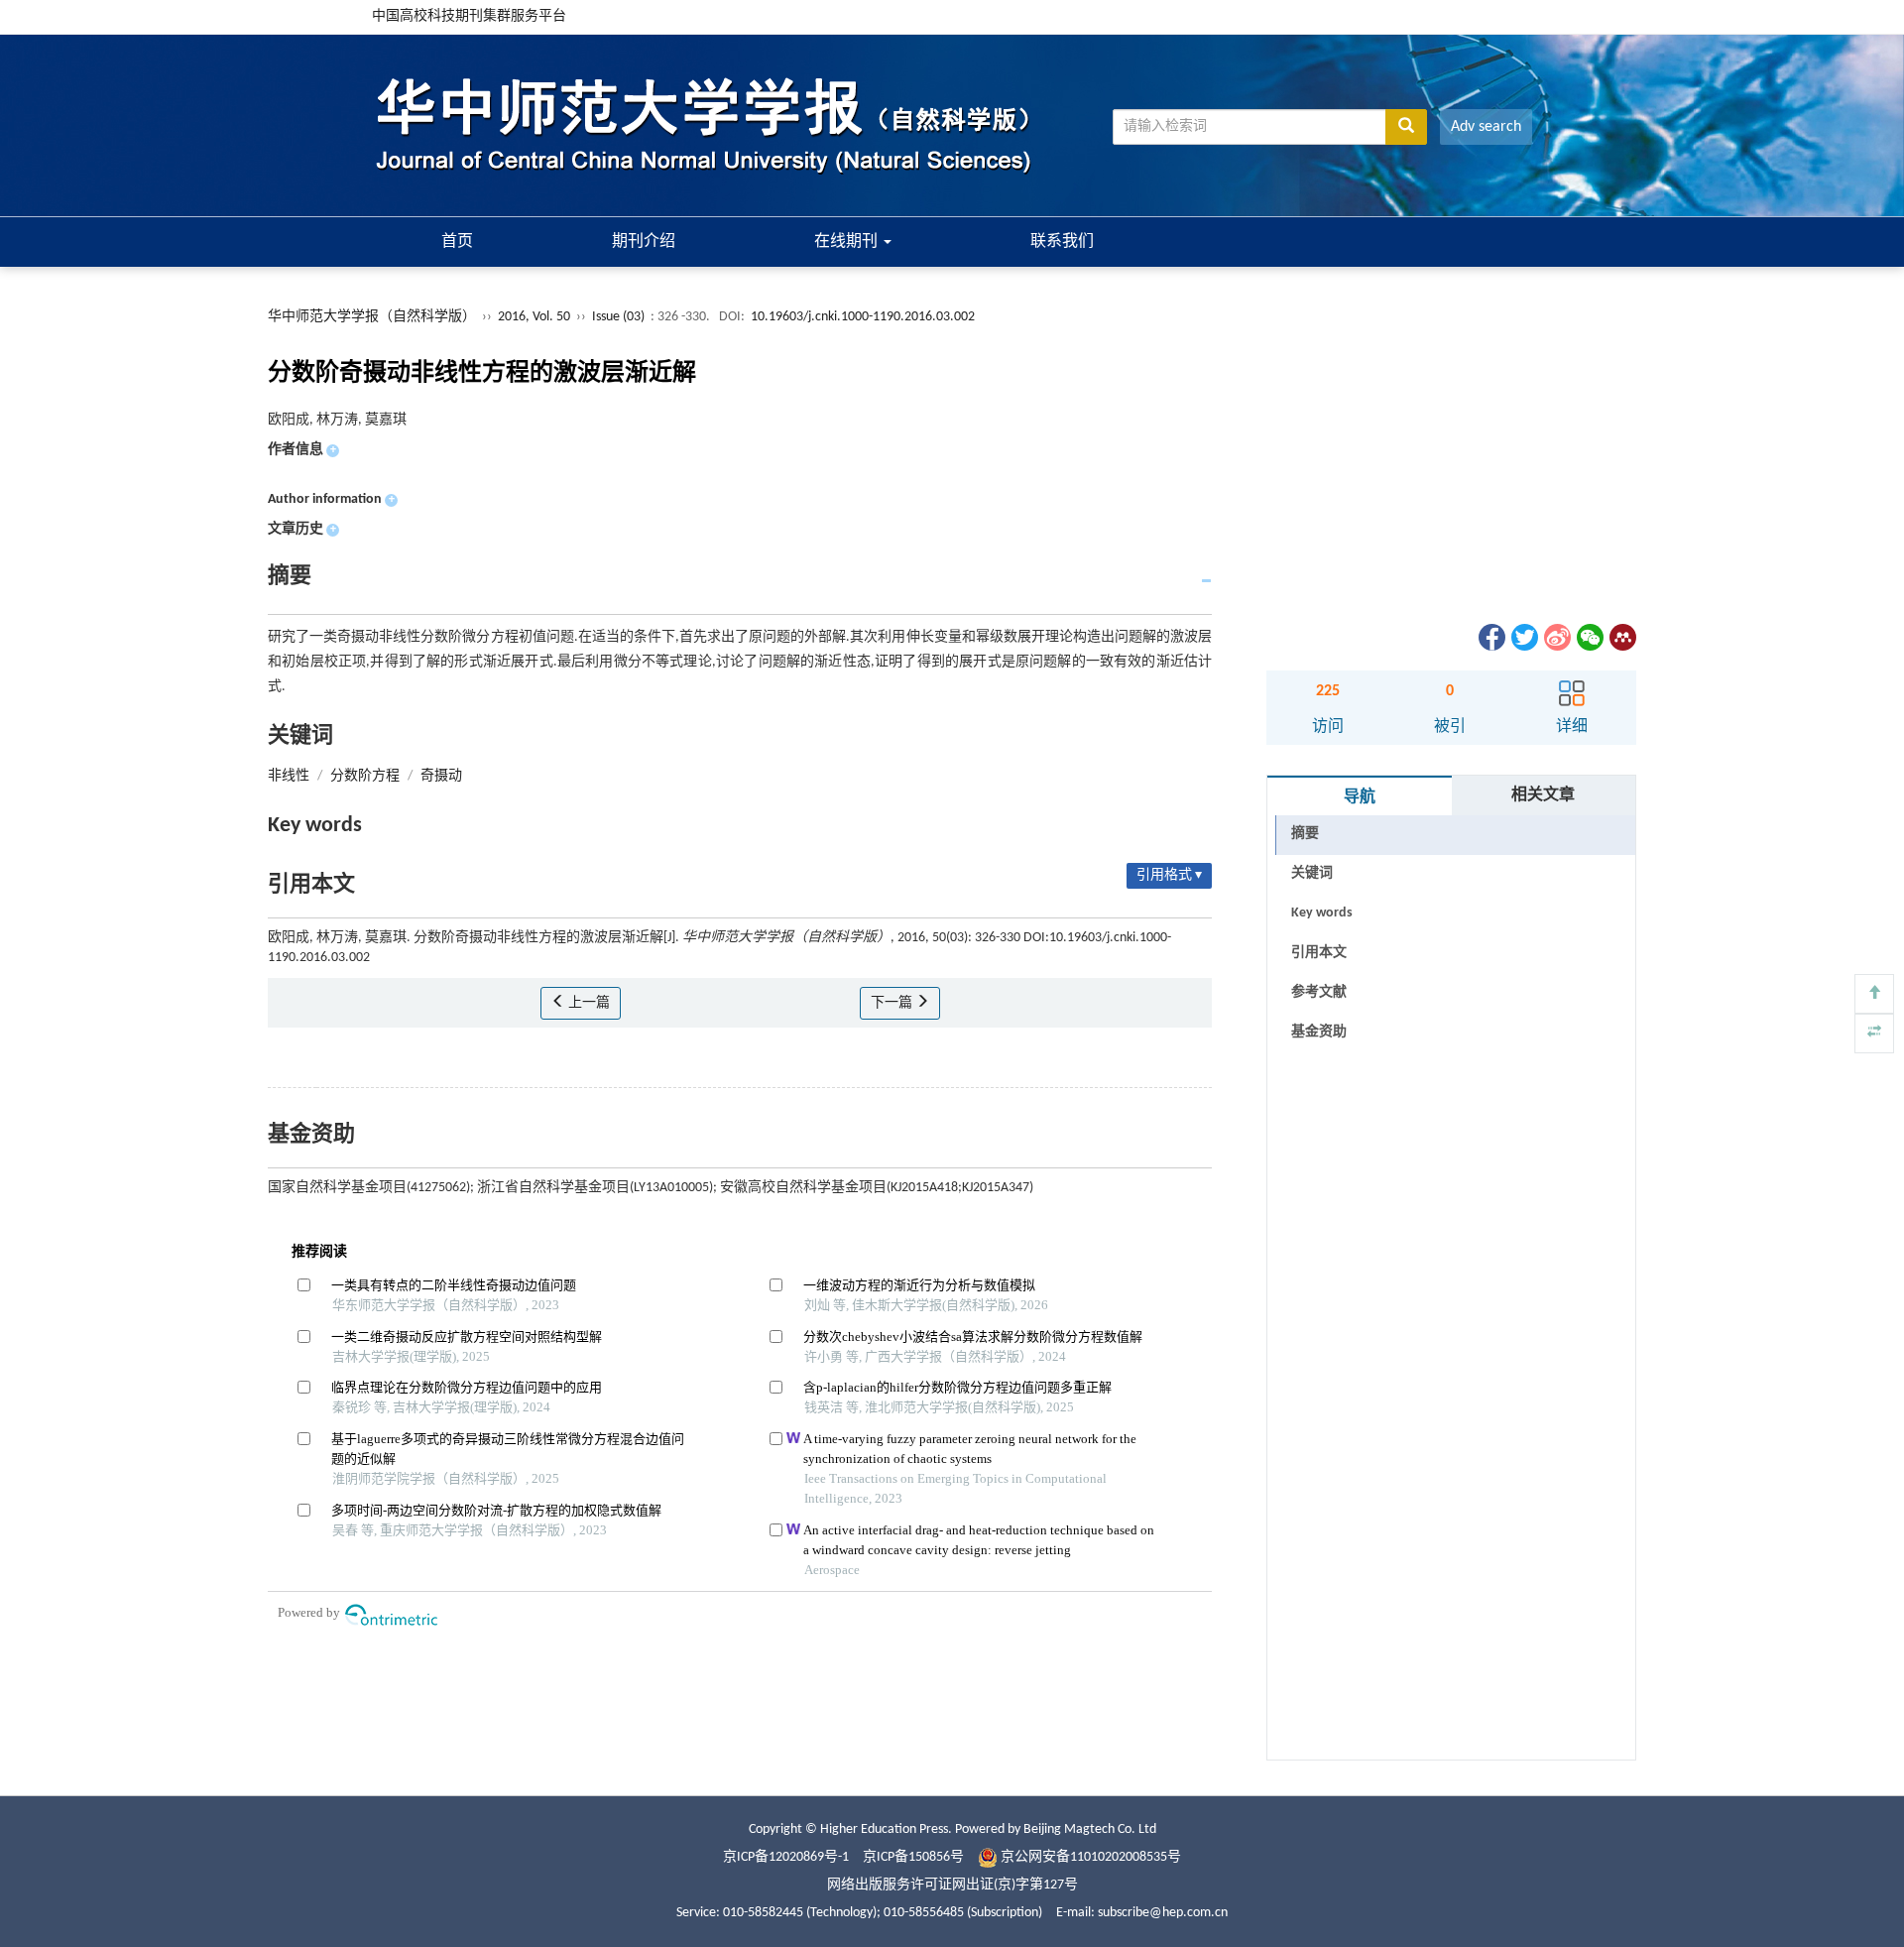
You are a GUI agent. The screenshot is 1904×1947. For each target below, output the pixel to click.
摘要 (1305, 834)
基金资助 (1319, 1032)
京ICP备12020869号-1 (786, 1857)
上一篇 (588, 1003)
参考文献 (1319, 992)
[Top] (1874, 994)
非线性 (289, 776)
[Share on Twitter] (1523, 637)
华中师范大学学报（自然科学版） (372, 317)
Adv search (1486, 127)
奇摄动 (441, 776)
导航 (1360, 797)
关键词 (1312, 873)
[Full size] (1874, 1034)
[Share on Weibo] (1556, 637)
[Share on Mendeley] (1621, 637)
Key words (1322, 913)
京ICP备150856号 (913, 1857)
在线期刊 (848, 242)
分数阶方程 (365, 776)
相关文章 (1543, 795)
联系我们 (1062, 242)
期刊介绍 (644, 242)
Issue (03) (618, 317)
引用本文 (1319, 953)
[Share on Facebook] (1490, 637)
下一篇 (893, 1003)
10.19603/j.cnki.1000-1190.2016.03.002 (863, 317)
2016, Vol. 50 (535, 317)
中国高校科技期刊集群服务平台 (469, 16)
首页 (457, 242)
